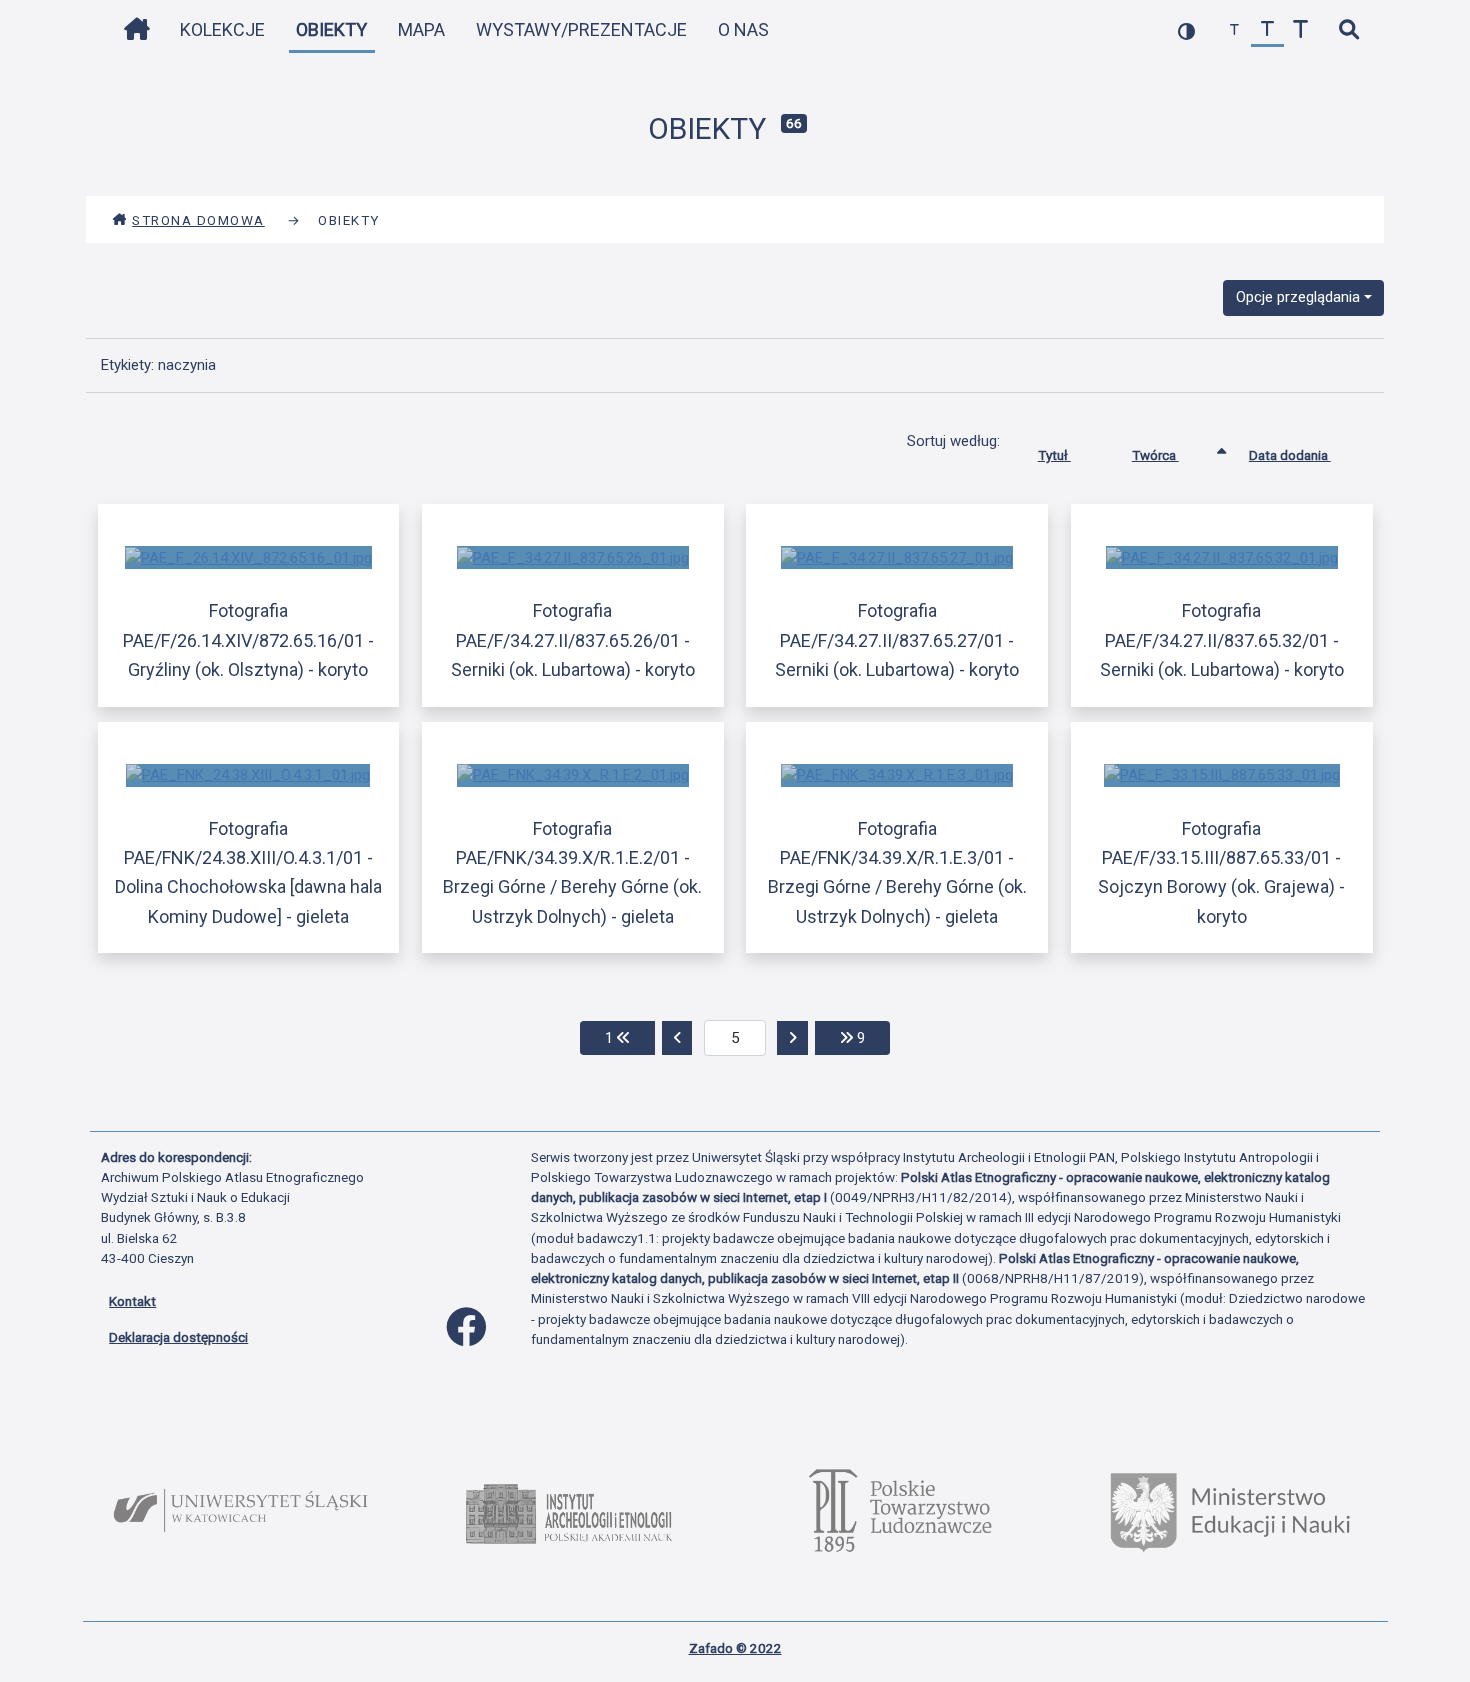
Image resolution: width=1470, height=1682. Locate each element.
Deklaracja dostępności (178, 1337)
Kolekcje (222, 29)
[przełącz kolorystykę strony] (1186, 30)
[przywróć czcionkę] (1267, 30)
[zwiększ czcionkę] (1300, 30)
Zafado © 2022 (735, 1648)
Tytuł (1054, 455)
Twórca (1155, 455)
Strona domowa (198, 220)
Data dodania (1290, 455)
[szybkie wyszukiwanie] (1348, 30)
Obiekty (331, 29)
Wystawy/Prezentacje (581, 29)
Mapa (421, 29)
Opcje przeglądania (1298, 297)
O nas (743, 29)
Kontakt (132, 1301)
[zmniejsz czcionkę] (1234, 30)
